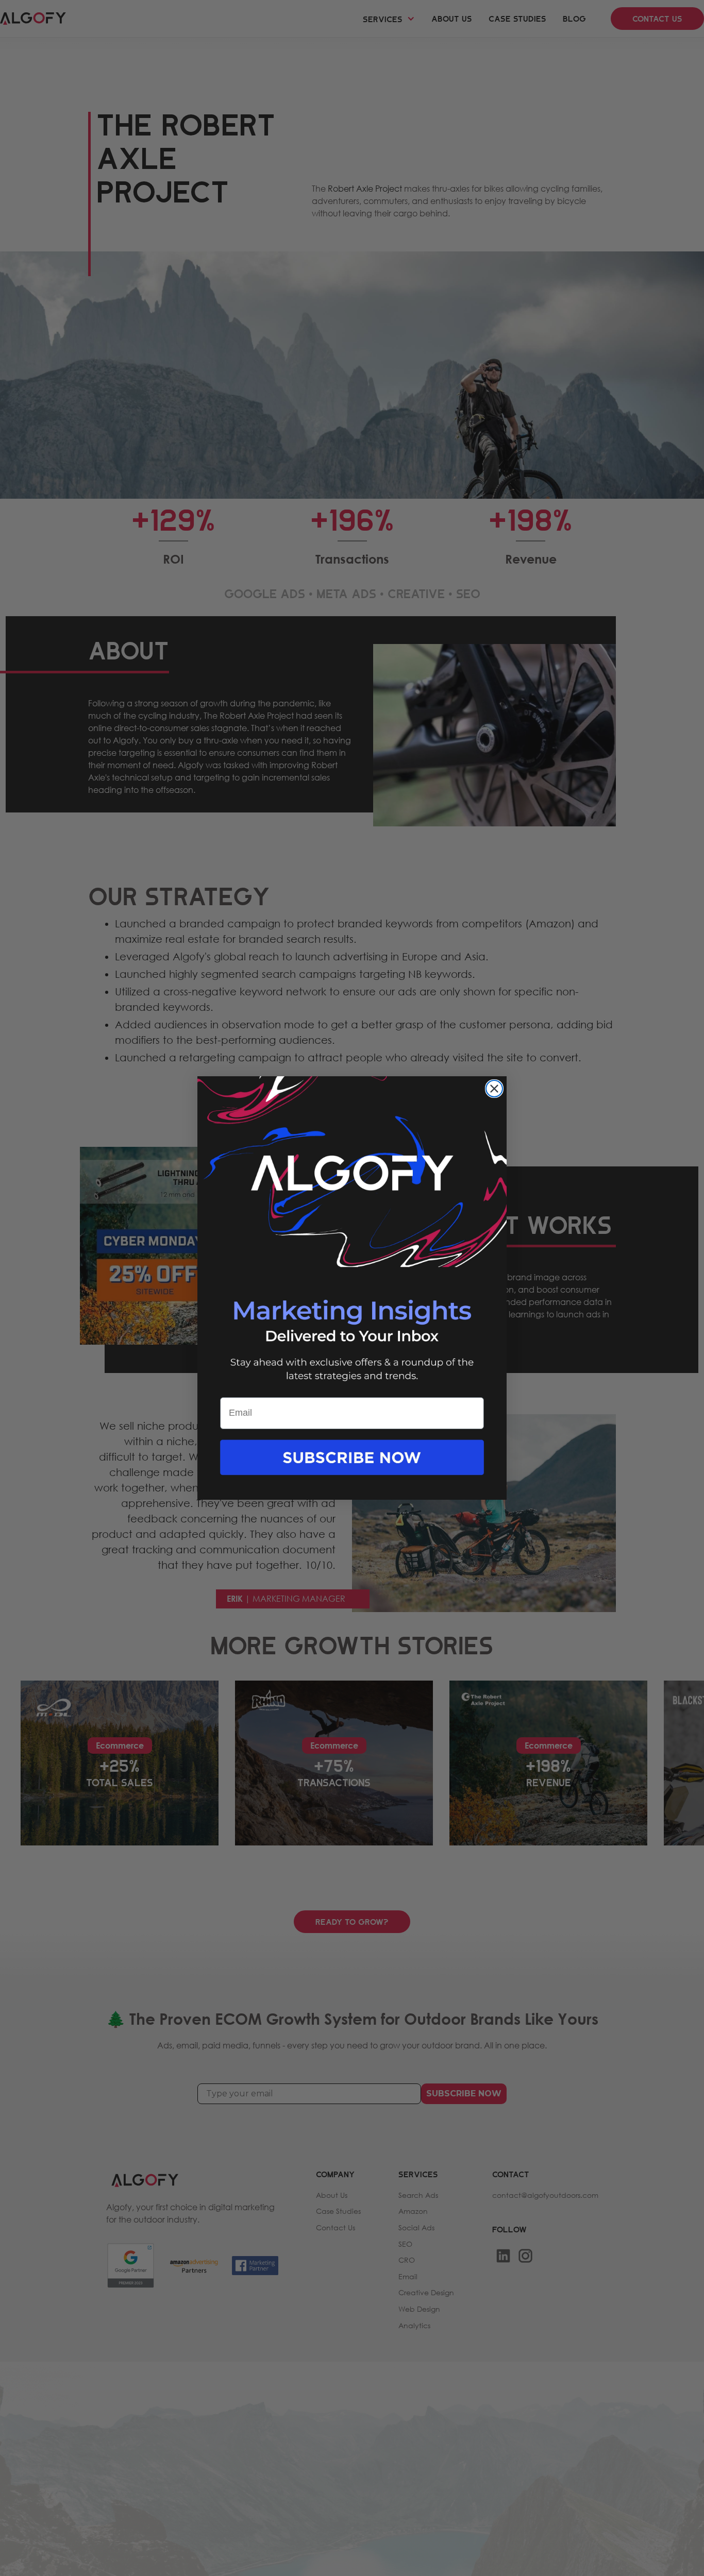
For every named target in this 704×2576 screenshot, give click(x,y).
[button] (352, 1468)
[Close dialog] (494, 1089)
